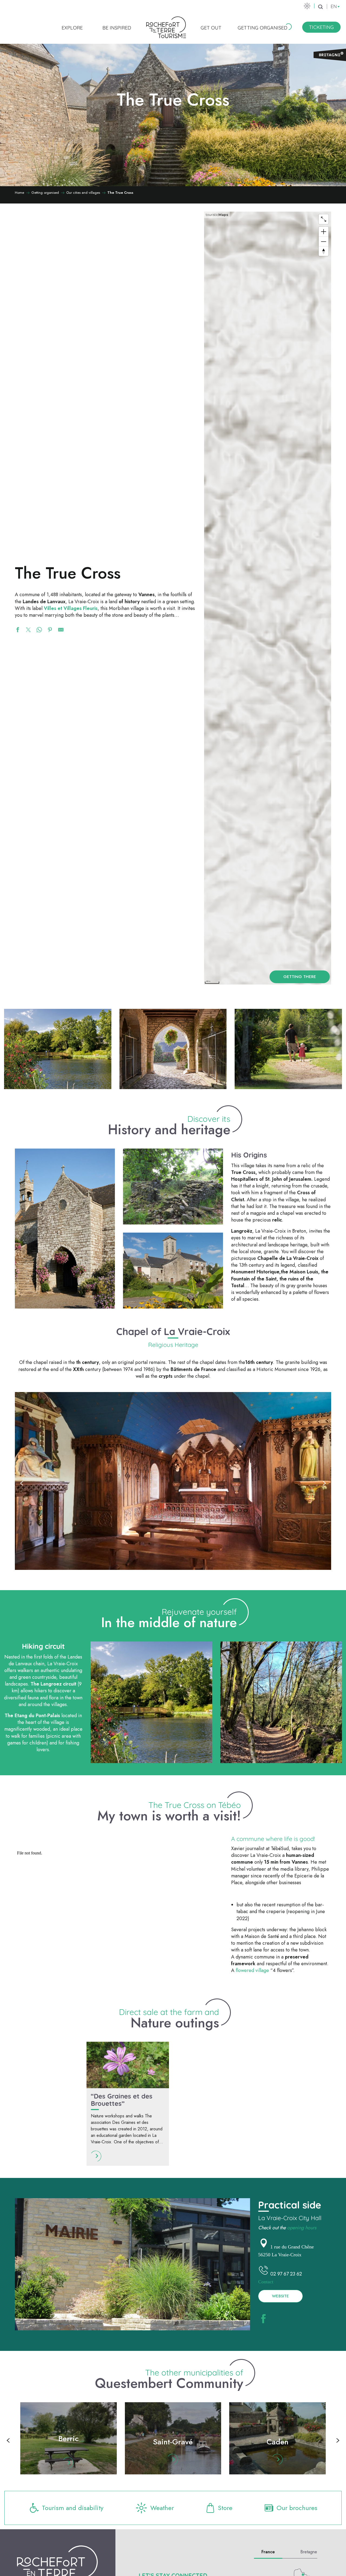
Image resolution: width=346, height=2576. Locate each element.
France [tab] (268, 2552)
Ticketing (321, 27)
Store (225, 2508)
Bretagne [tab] (309, 2552)
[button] (320, 7)
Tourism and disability (73, 2508)
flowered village (252, 1970)
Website (280, 2296)
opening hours (302, 2228)
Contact (266, 2281)
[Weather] (307, 6)
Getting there (300, 977)
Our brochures (297, 2508)
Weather (162, 2508)
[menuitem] (72, 28)
